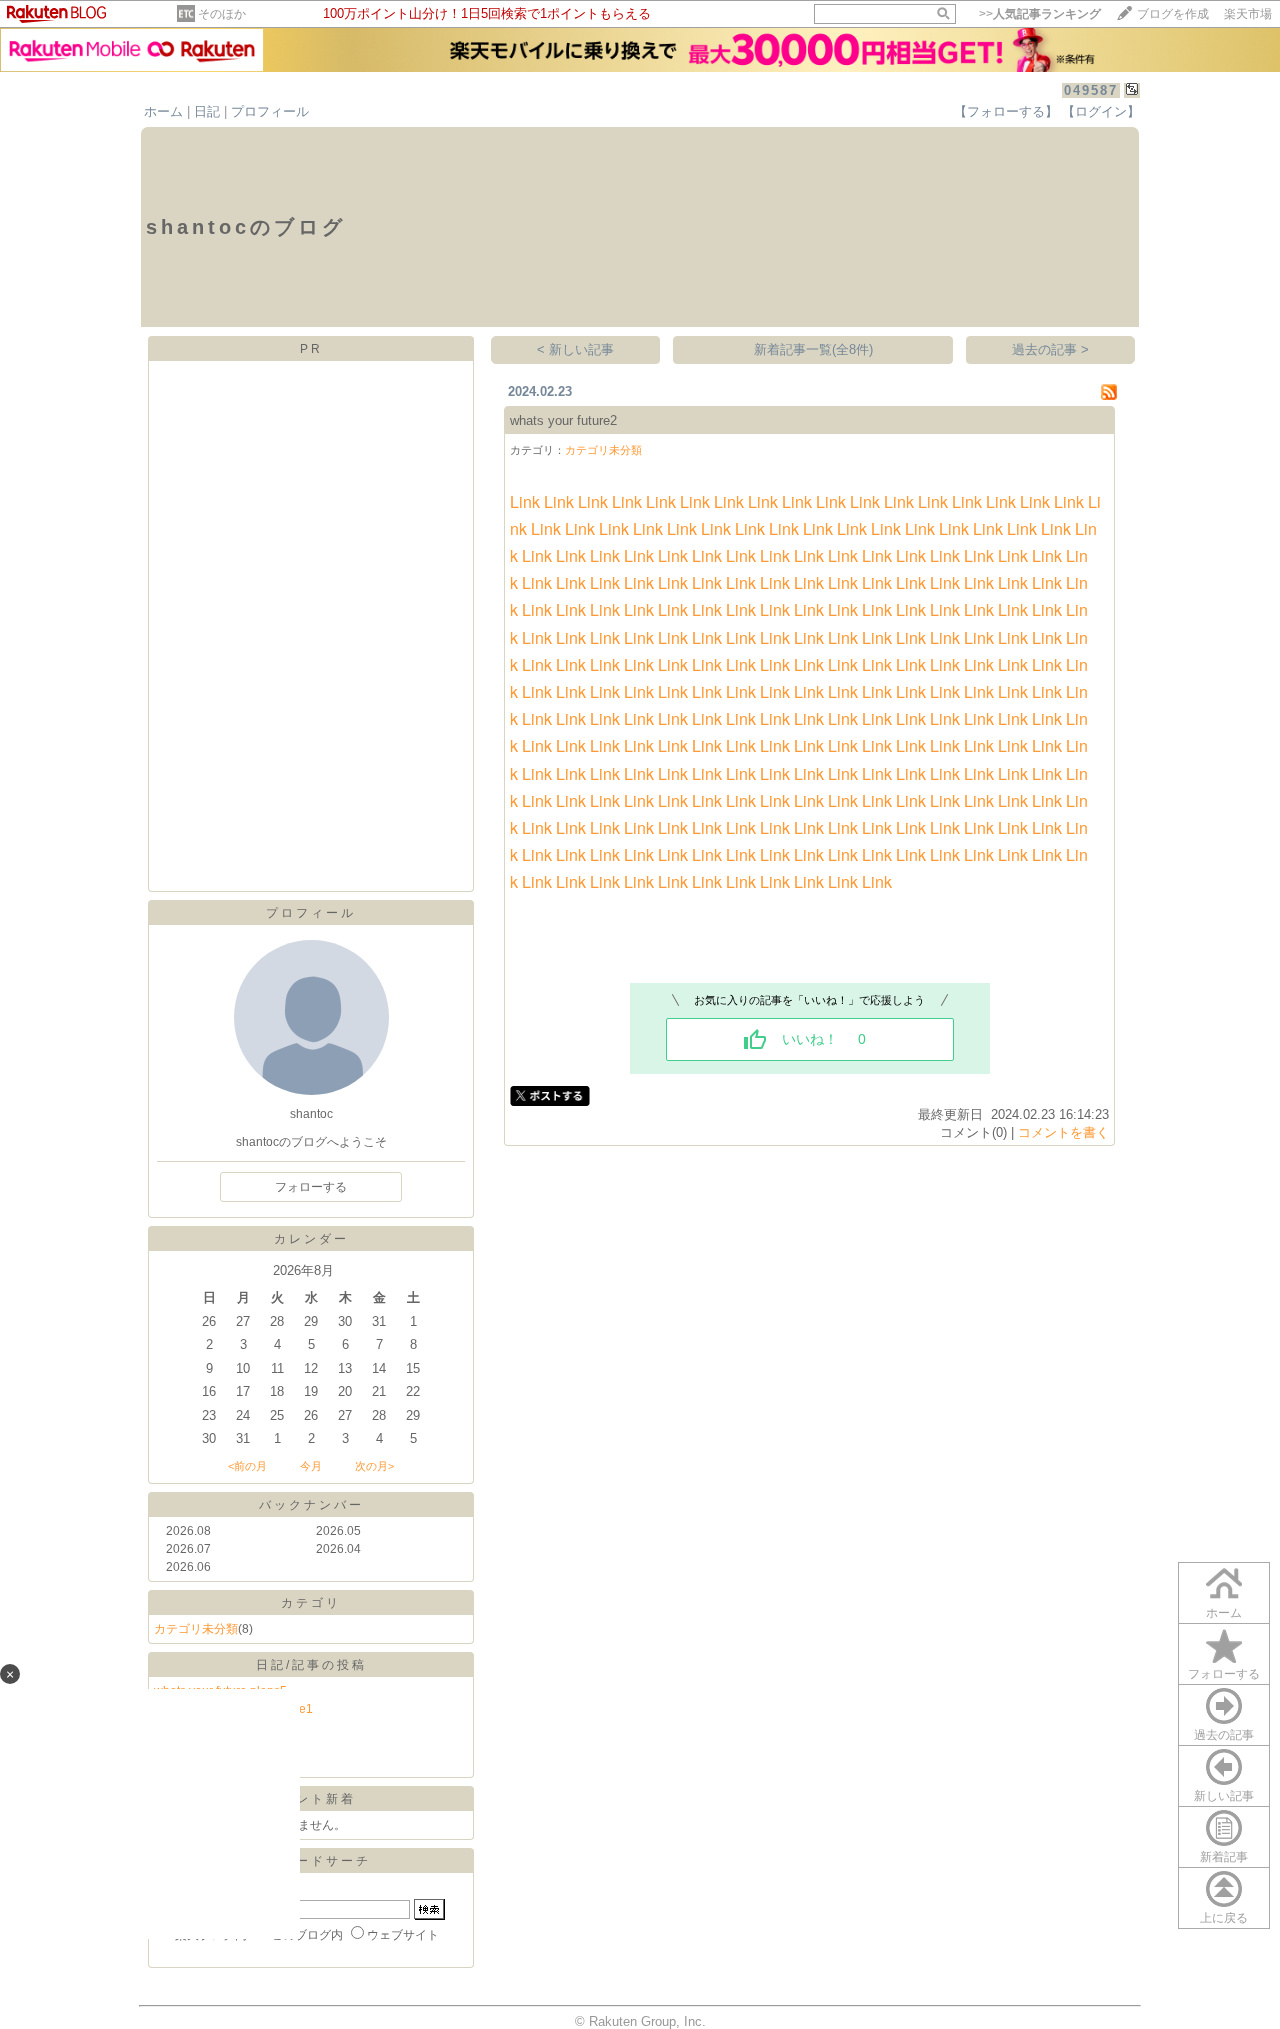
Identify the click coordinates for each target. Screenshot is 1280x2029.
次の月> (374, 1466)
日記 (207, 111)
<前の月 (247, 1466)
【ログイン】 (1101, 111)
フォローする (1224, 1674)
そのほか (222, 14)
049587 (1091, 90)
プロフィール (270, 111)
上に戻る (1224, 1918)
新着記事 (1224, 1857)
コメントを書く (1063, 1132)
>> (1040, 14)
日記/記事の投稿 (311, 1665)
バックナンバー (311, 1505)
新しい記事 (1224, 1796)
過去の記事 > (1050, 349)
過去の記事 (1224, 1735)
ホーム (163, 111)
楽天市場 (1248, 14)
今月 (311, 1466)
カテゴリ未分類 (196, 1629)
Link (525, 501)
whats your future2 (563, 420)
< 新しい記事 (575, 349)
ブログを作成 (1173, 14)
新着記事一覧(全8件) (813, 349)
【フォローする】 (1006, 111)
